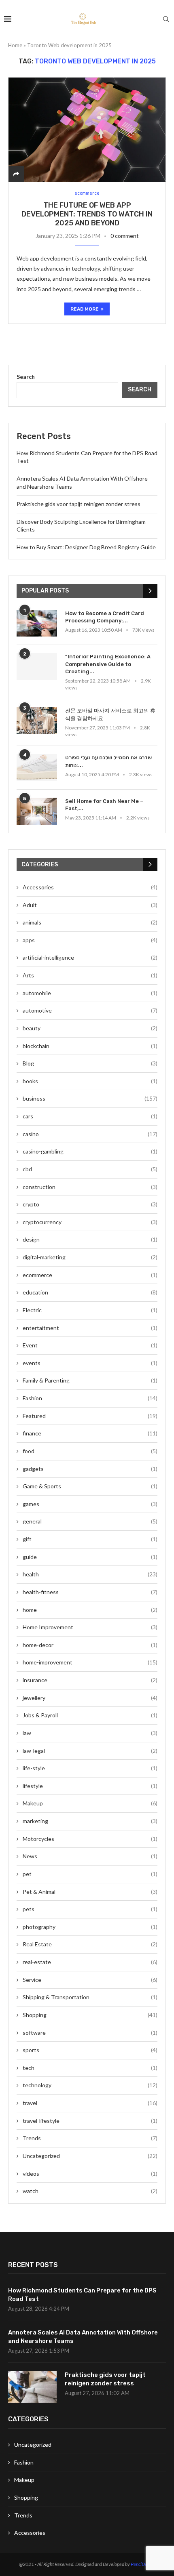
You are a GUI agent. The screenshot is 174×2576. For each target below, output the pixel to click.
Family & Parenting (90, 1380)
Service (90, 1980)
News (90, 1856)
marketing (90, 1821)
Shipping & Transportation (90, 1997)
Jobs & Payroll (90, 1715)
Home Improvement (90, 1627)
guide (90, 1557)
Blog (90, 1063)
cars (90, 1116)
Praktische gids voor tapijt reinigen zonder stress (79, 504)
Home (15, 45)
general (90, 1521)
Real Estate (90, 1944)
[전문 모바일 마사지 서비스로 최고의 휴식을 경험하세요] (37, 721)
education (90, 1292)
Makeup (90, 1803)
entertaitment (90, 1328)
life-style (90, 1768)
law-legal (90, 1751)
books (90, 1081)
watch (90, 2191)
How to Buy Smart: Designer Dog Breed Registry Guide (86, 547)
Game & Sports (90, 1486)
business (90, 1098)
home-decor (90, 1645)
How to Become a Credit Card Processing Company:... (105, 617)
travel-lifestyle (90, 2121)
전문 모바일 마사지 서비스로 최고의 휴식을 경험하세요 (110, 714)
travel (90, 2103)
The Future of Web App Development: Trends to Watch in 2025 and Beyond (87, 214)
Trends (90, 2138)
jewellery (90, 1698)
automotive (90, 1010)
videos (90, 2174)
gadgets (90, 1469)
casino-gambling (90, 1151)
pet (90, 1874)
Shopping (90, 2015)
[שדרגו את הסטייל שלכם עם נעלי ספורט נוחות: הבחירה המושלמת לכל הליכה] (37, 768)
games (90, 1504)
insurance (90, 1680)
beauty (90, 1028)
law (90, 1733)
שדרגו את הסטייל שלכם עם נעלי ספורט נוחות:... (108, 761)
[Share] (16, 174)
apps (90, 940)
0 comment (125, 236)
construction (90, 1187)
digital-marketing (90, 1257)
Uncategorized (90, 2156)
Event (90, 1345)
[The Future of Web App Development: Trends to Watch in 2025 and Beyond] (87, 130)
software (90, 2033)
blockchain (90, 1046)
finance (90, 1433)
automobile (90, 993)
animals (90, 922)
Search (26, 377)
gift (90, 1539)
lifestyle (90, 1786)
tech (90, 2068)
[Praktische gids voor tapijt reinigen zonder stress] (32, 2387)
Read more (85, 309)
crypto (90, 1204)
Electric (90, 1310)
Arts (90, 975)
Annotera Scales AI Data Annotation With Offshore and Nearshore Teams (83, 2337)
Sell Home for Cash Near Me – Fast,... (104, 805)
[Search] (166, 19)
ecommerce (90, 1275)
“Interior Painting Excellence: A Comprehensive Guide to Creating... (108, 664)
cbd (90, 1169)
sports (90, 2050)
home (90, 1610)
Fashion (90, 1398)
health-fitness (90, 1592)
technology (90, 2085)
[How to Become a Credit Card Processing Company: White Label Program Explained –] (37, 623)
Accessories (90, 887)
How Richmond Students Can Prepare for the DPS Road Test (82, 2295)
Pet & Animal (90, 1892)
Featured (90, 1416)
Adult (90, 905)
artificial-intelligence (90, 957)
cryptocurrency (90, 1222)
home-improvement (90, 1662)
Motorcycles (90, 1839)
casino (90, 1134)
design (90, 1239)
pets (90, 1909)
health (90, 1574)
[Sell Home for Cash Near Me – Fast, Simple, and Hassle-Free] (37, 811)
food (90, 1451)
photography (90, 1927)
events (90, 1363)
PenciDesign (143, 2564)
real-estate (90, 1962)
